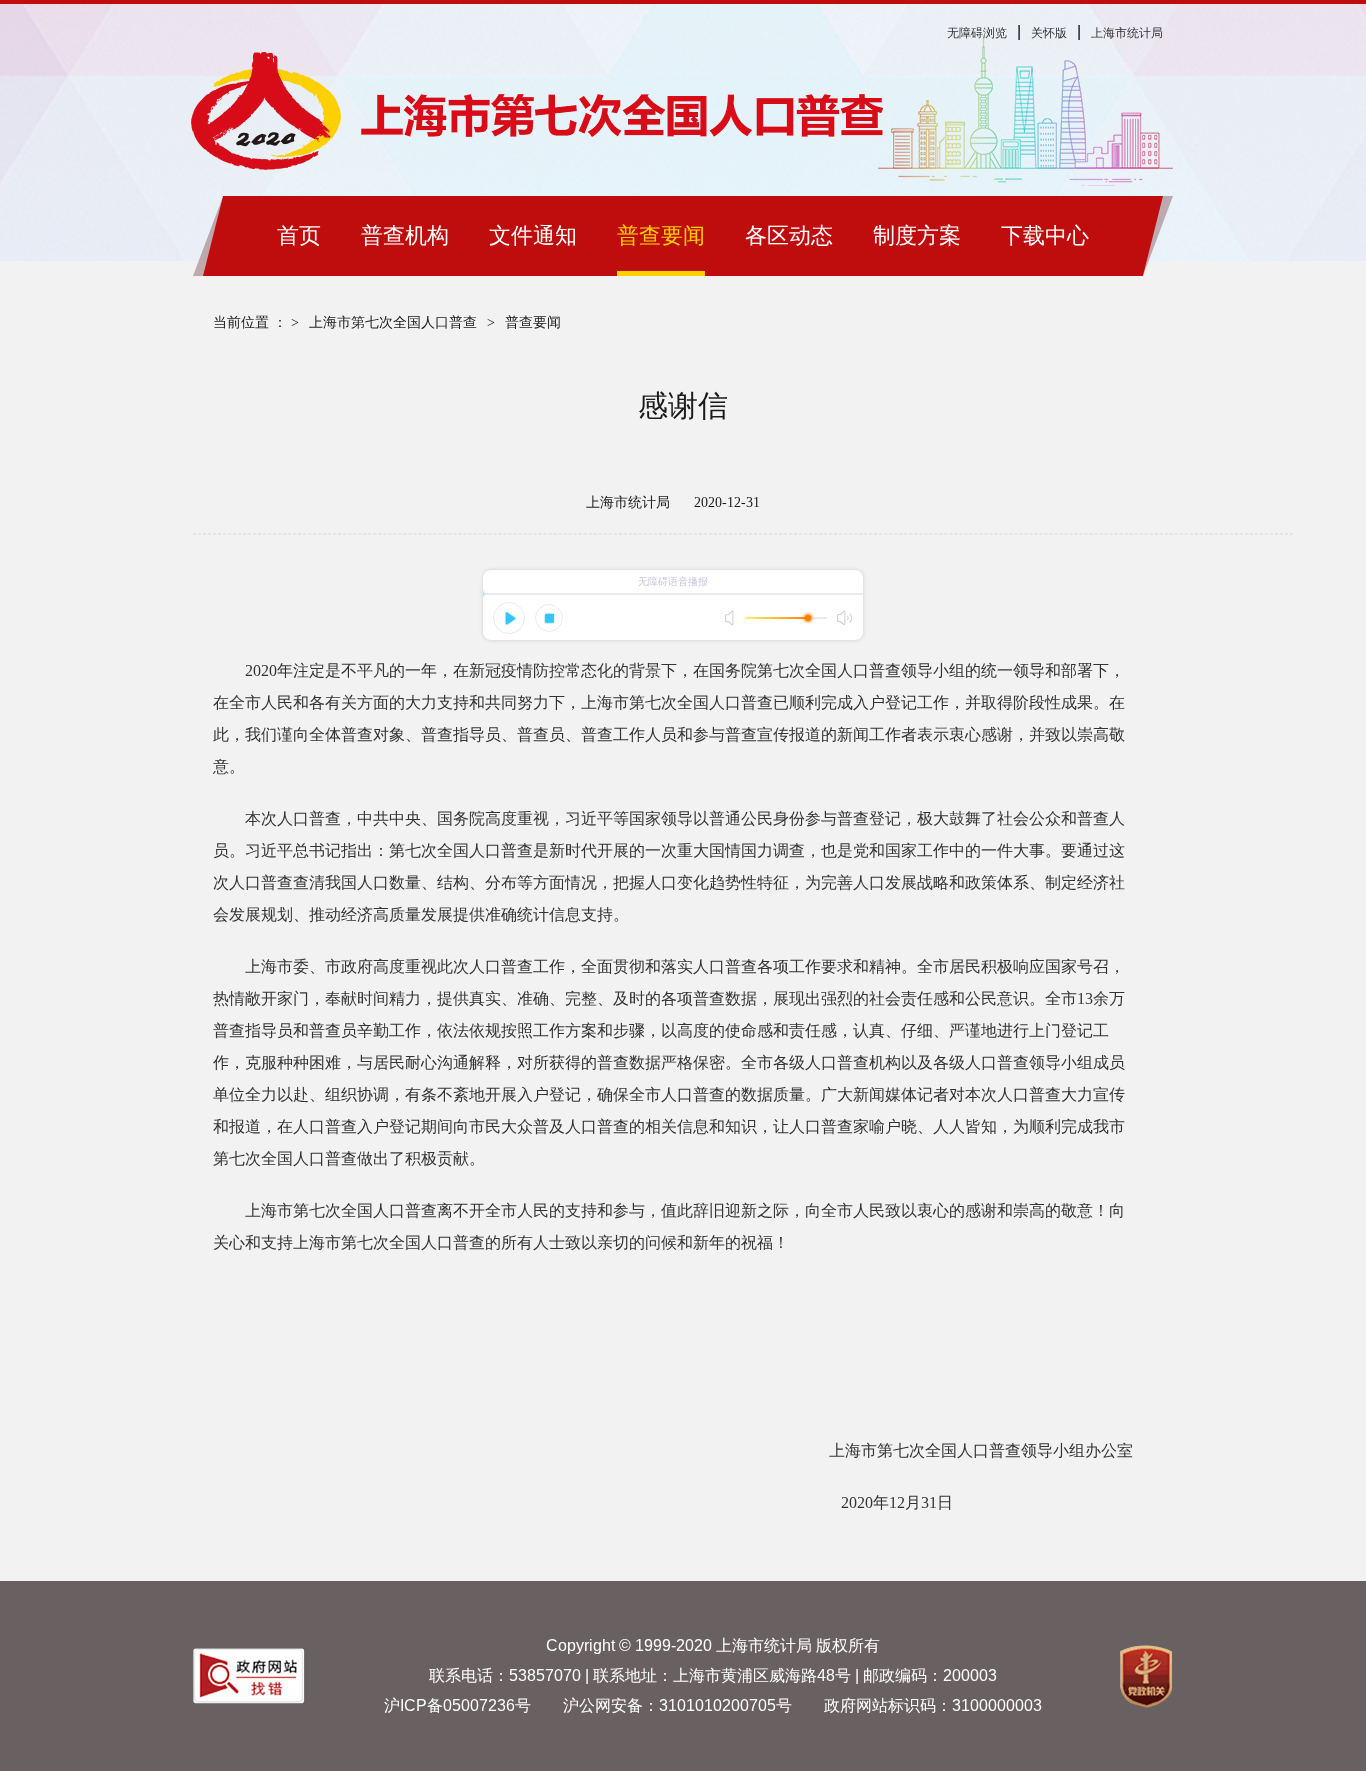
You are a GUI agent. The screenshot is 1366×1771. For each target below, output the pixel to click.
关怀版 (1049, 33)
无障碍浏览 (977, 33)
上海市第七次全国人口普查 (393, 322)
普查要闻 (533, 322)
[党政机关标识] (249, 1698)
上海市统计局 (1127, 33)
